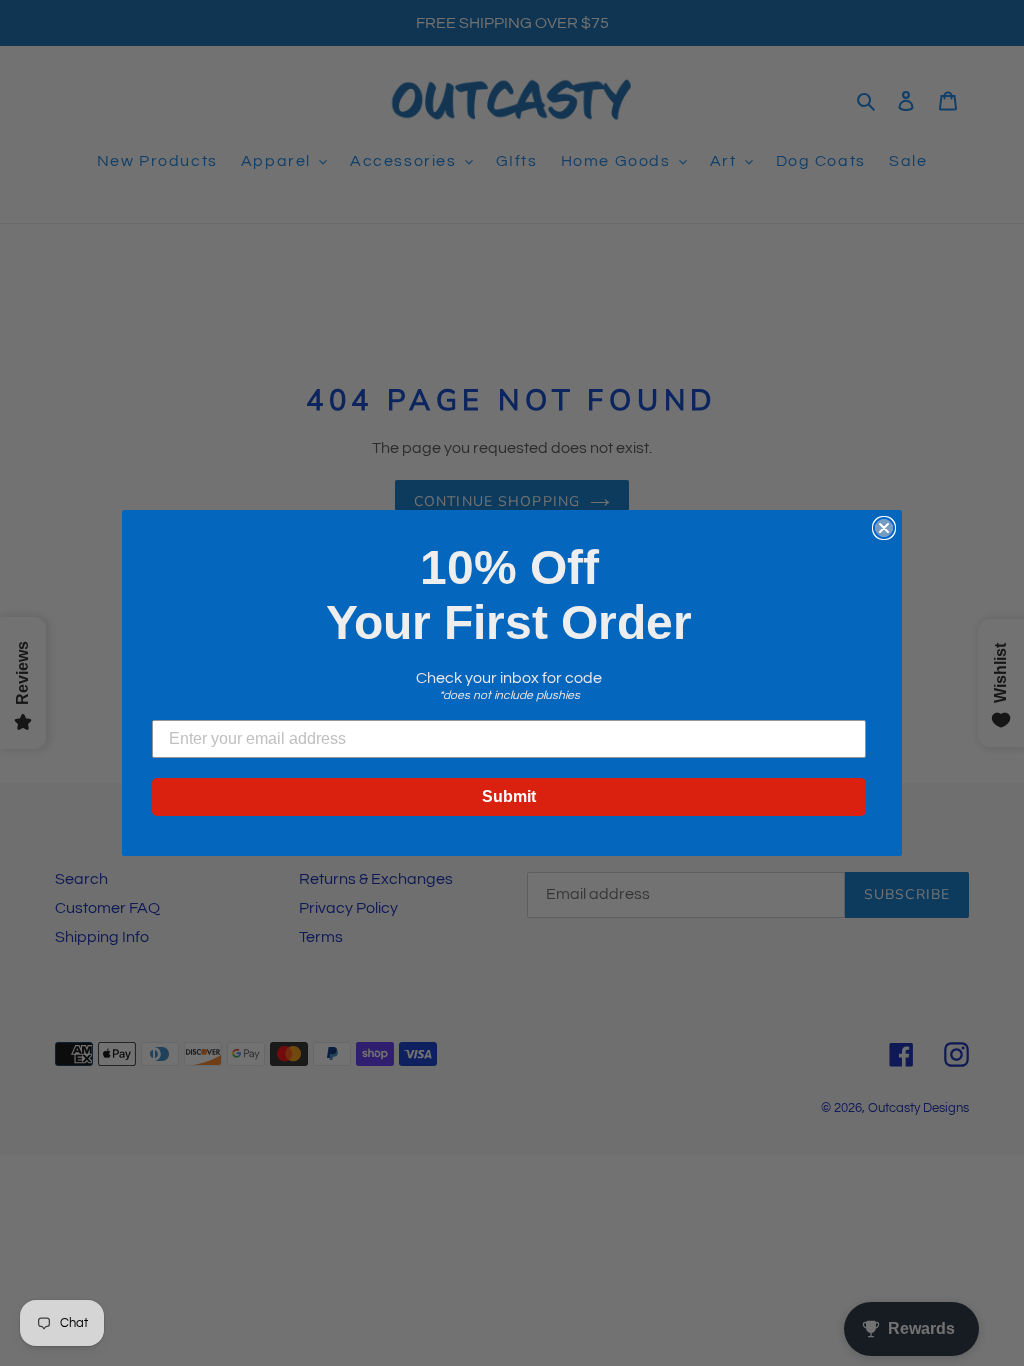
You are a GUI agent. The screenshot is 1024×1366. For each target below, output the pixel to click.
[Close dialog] (884, 528)
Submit (509, 796)
